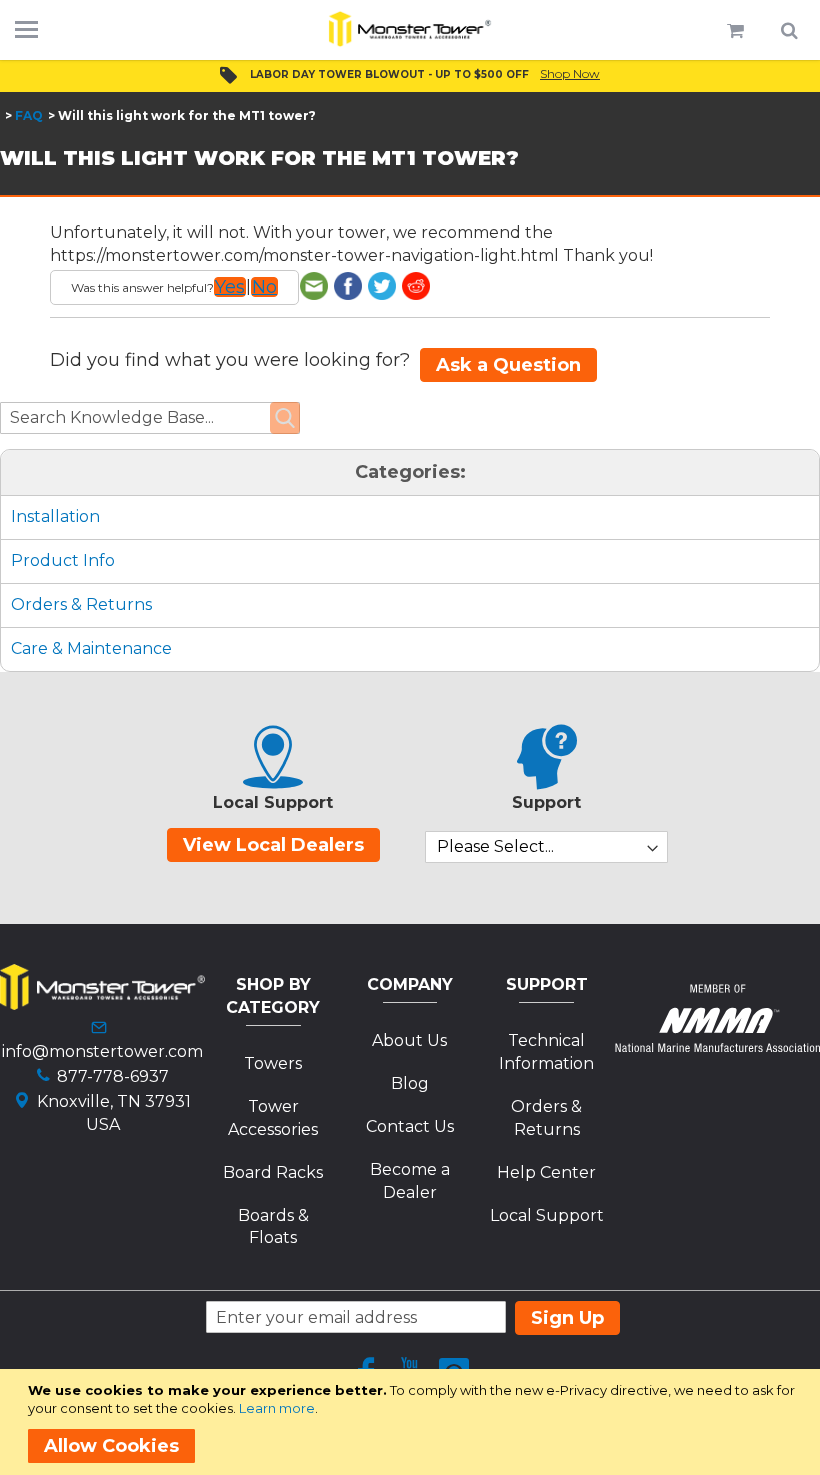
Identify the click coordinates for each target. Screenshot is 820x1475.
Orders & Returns (81, 604)
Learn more (277, 1408)
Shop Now (570, 73)
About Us (409, 1040)
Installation (55, 516)
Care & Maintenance (91, 648)
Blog (410, 1083)
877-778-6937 (113, 1076)
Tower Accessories (273, 1118)
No (264, 287)
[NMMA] (717, 1046)
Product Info (63, 560)
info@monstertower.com (102, 1051)
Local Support (547, 1215)
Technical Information (546, 1052)
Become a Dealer (410, 1181)
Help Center (546, 1172)
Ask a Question (508, 365)
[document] (413, 1422)
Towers (273, 1063)
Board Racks (273, 1172)
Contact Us (410, 1126)
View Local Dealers (273, 845)
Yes (230, 287)
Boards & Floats (273, 1227)
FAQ (29, 115)
